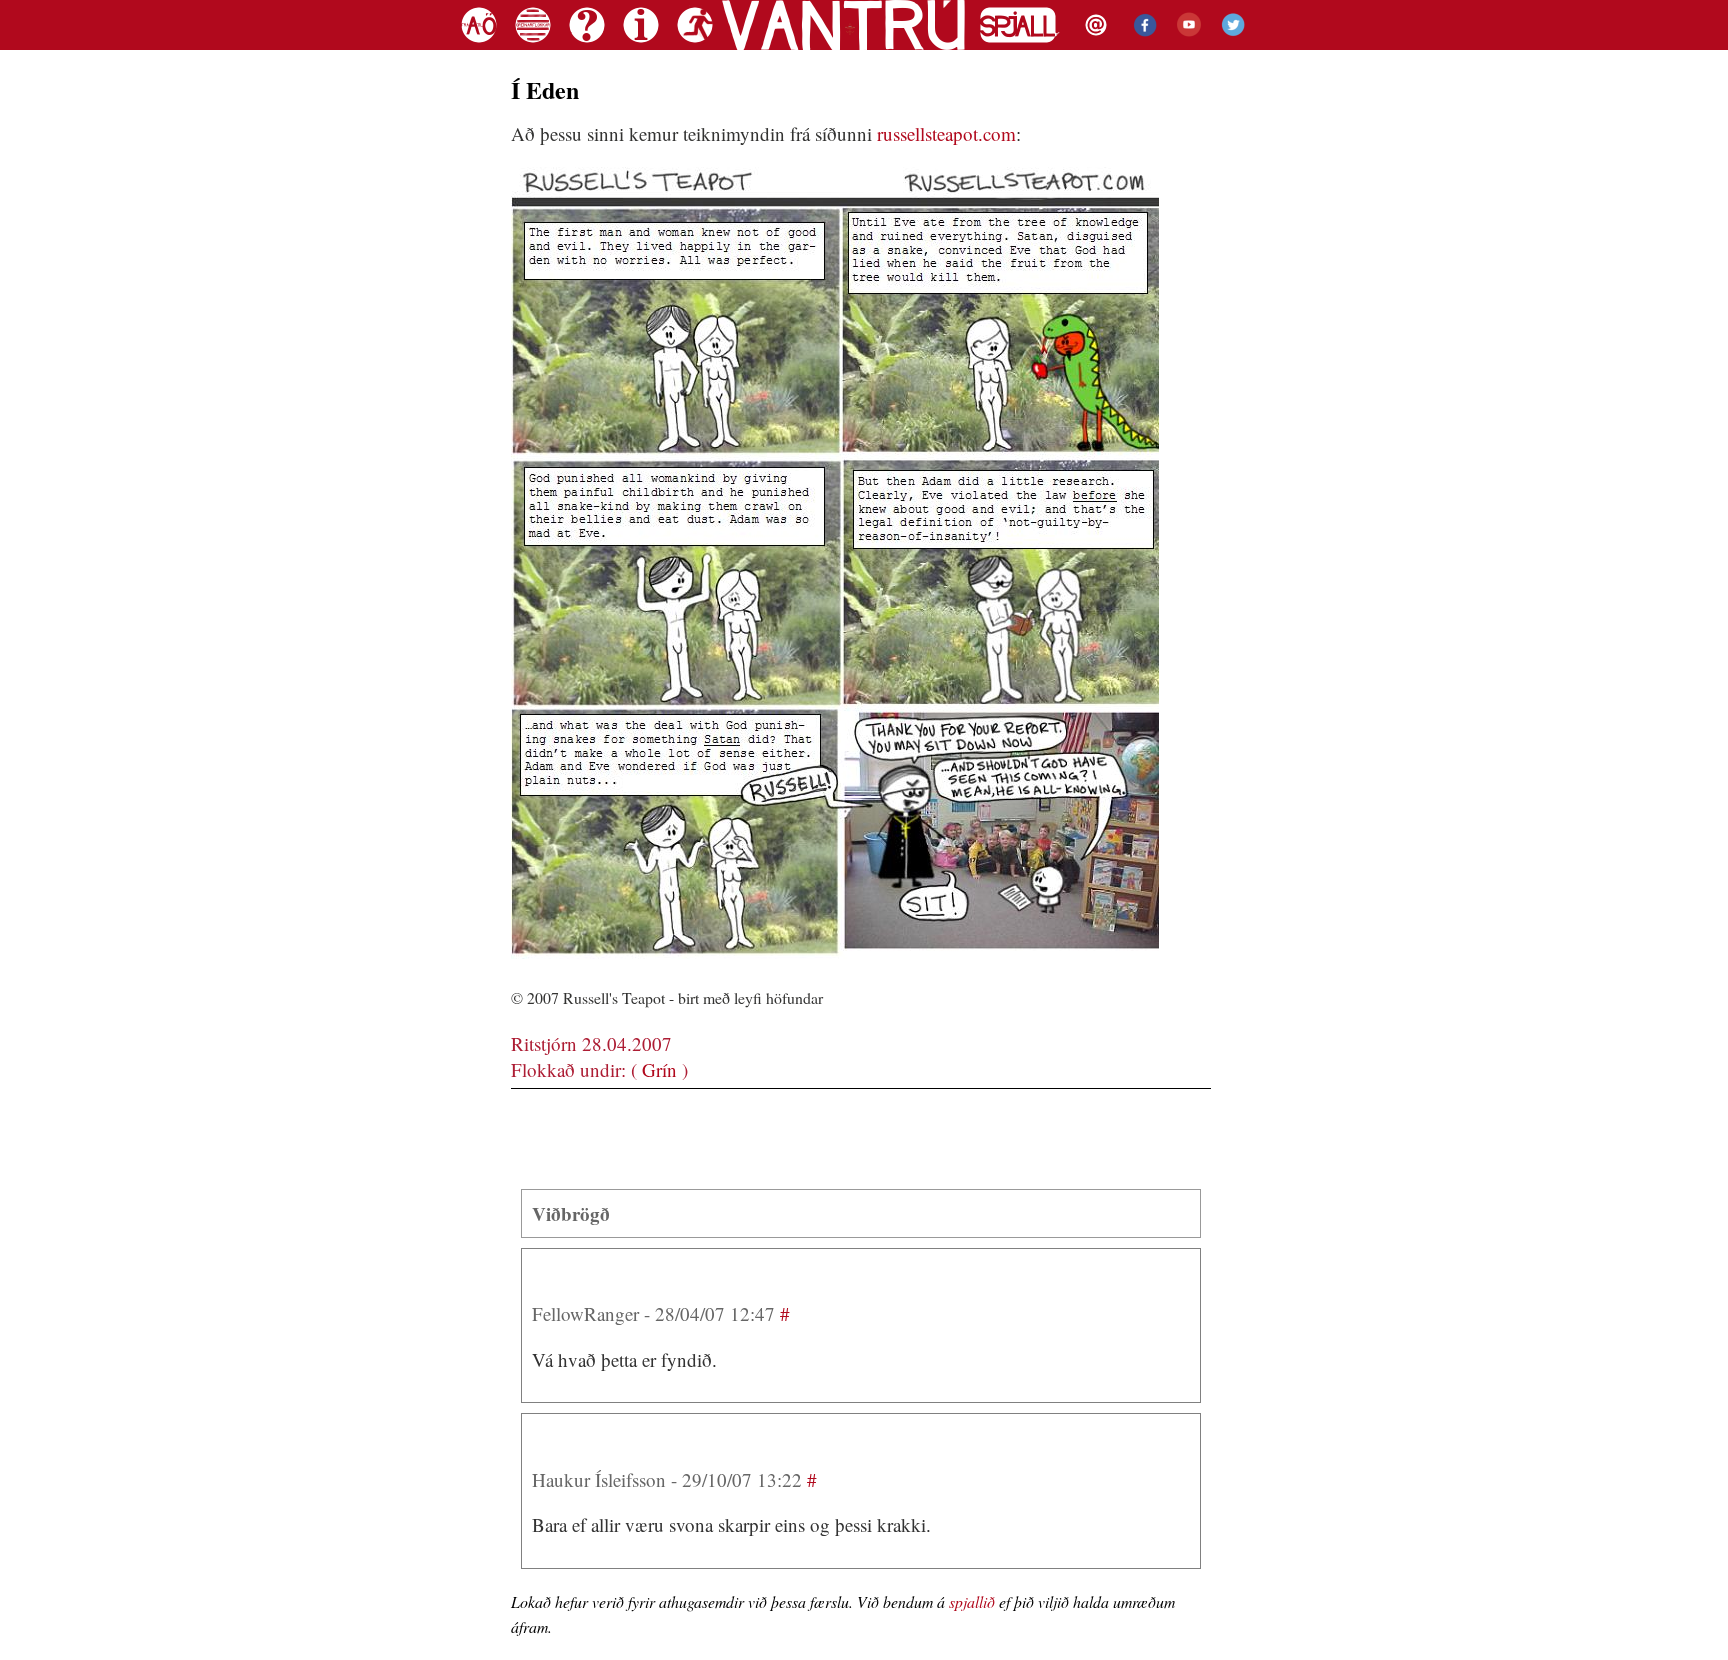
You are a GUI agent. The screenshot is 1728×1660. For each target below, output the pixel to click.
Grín (659, 1069)
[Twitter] (1230, 45)
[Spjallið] (1020, 45)
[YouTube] (1184, 45)
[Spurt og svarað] (587, 45)
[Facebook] (1140, 45)
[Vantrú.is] (844, 45)
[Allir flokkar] (533, 45)
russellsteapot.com (946, 133)
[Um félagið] (641, 45)
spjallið (972, 1601)
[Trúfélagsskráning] (692, 45)
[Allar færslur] (479, 45)
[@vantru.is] (1093, 45)
